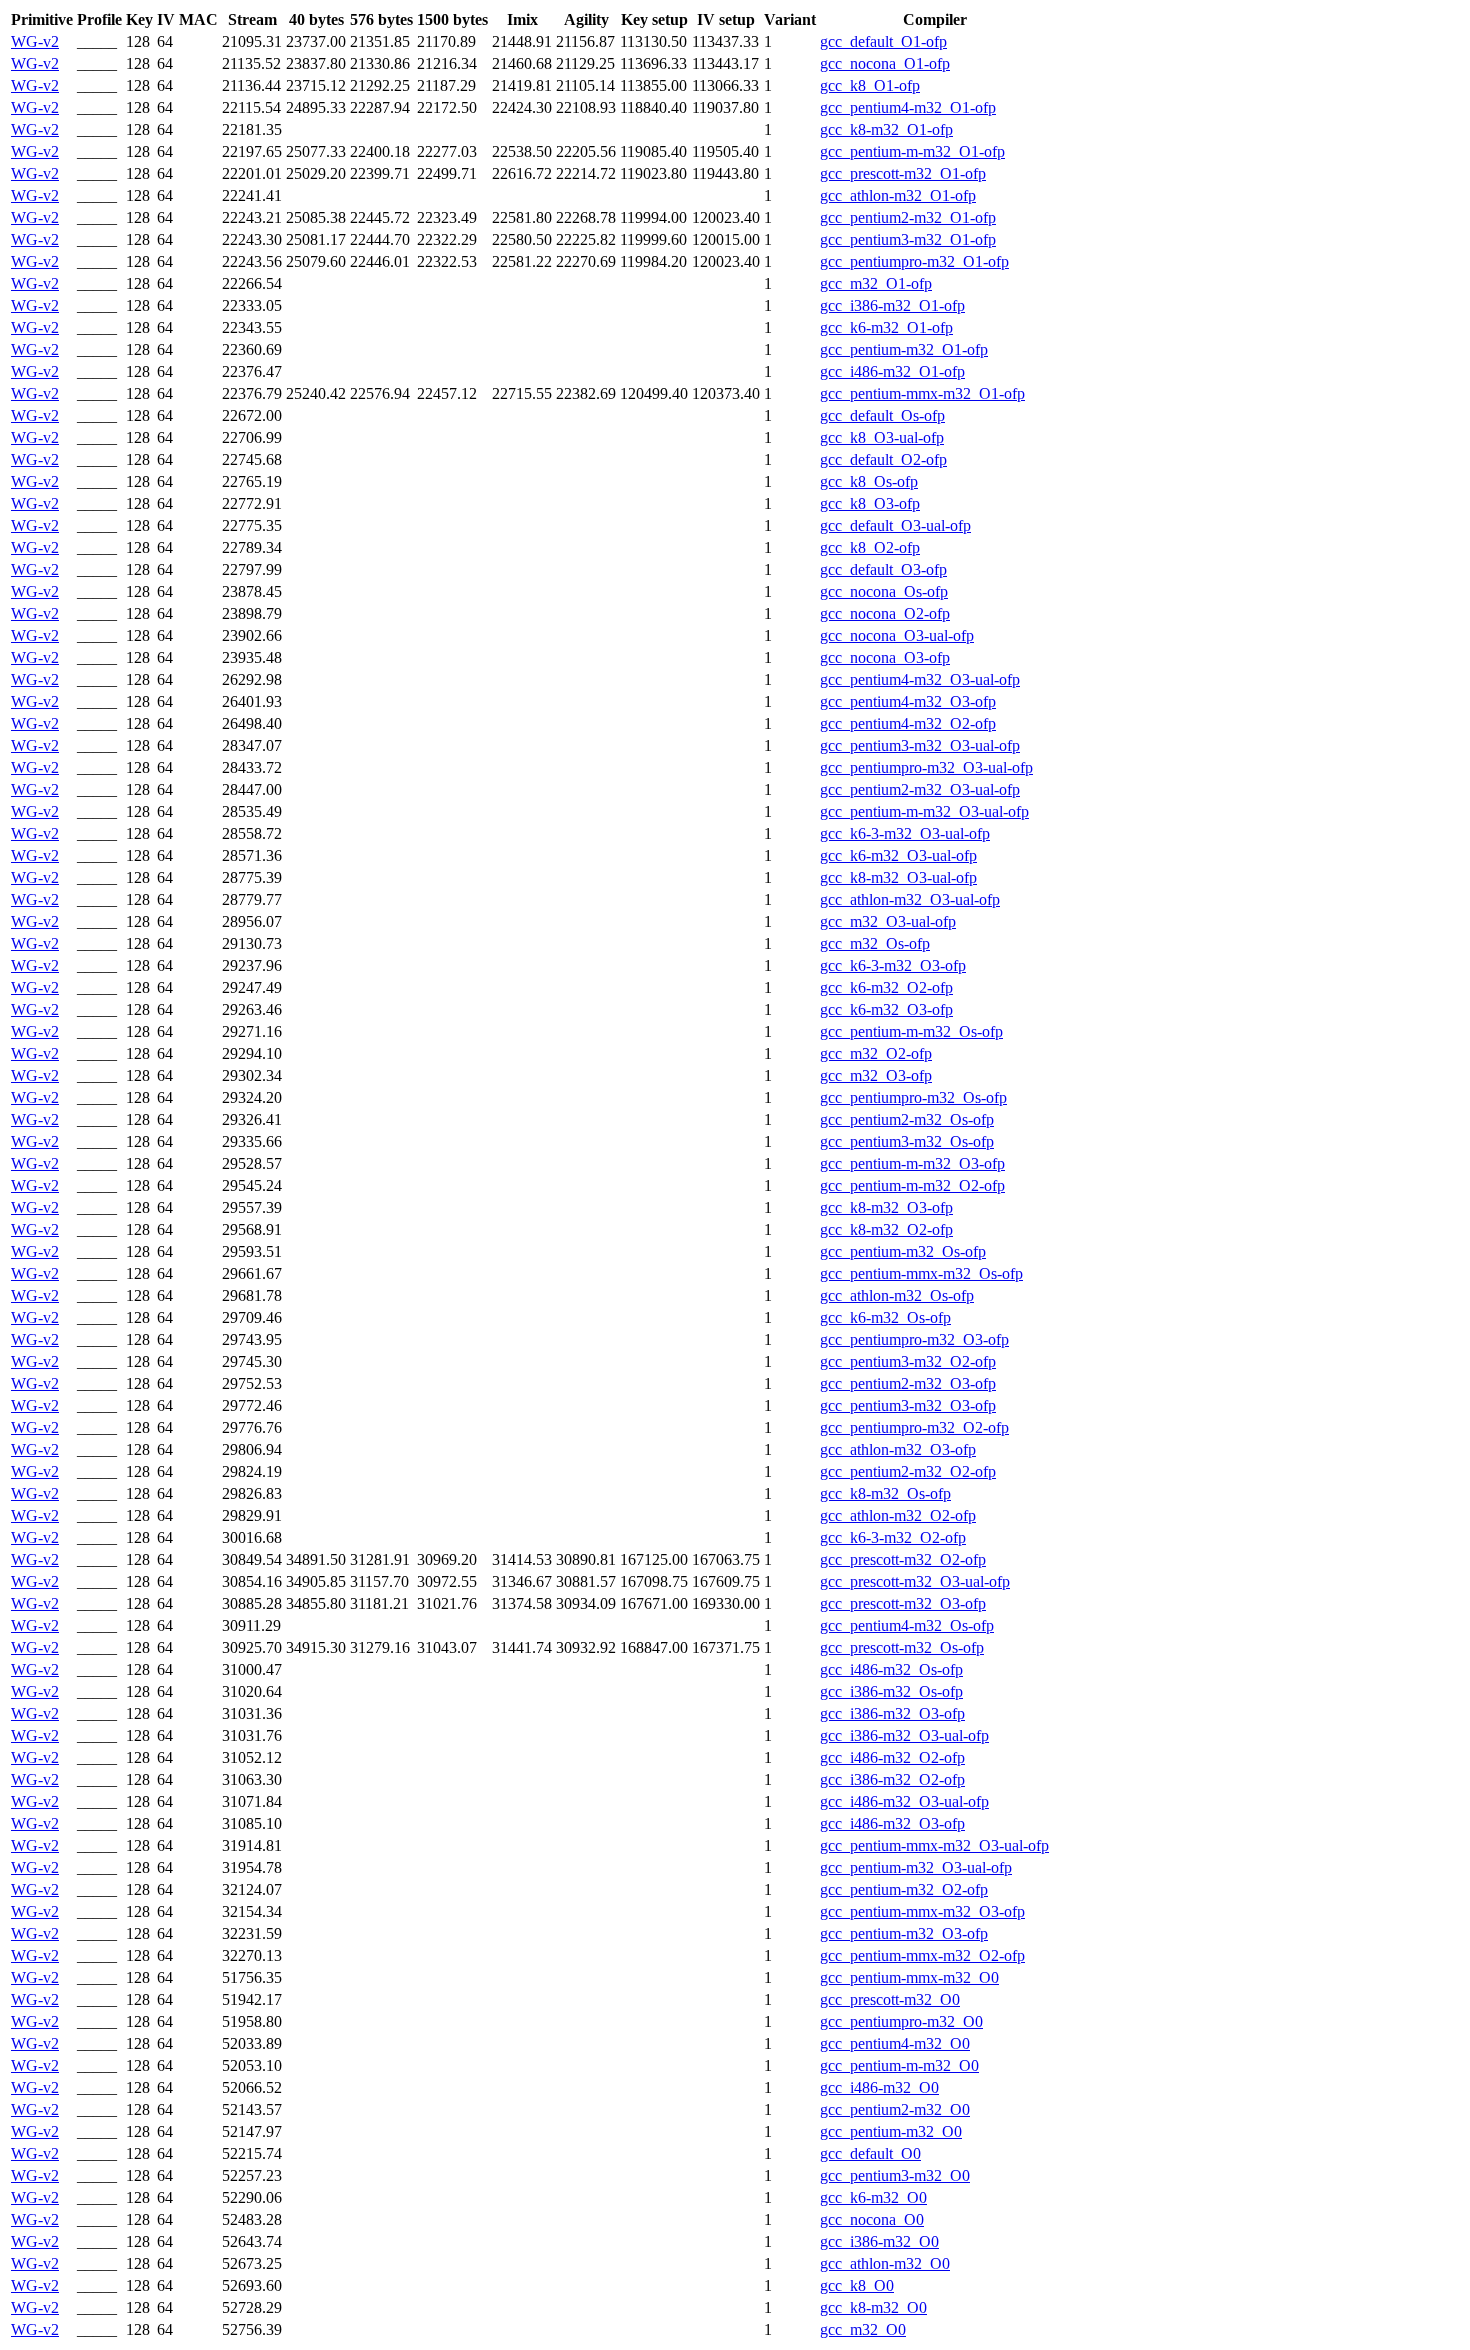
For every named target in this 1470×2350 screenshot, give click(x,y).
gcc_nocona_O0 (872, 2219)
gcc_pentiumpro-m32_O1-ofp (914, 261)
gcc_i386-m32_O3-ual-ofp (904, 1735)
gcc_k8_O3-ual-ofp (882, 437)
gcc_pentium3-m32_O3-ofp (908, 1405)
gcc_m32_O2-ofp (876, 1053)
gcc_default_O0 (870, 2153)
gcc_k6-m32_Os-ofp (885, 1317)
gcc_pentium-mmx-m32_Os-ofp (921, 1273)
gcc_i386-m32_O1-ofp (892, 305)
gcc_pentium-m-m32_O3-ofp (912, 1163)
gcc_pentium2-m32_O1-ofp (908, 217)
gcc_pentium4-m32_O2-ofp (908, 723)
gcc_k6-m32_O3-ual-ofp (898, 855)
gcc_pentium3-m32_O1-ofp (908, 239)
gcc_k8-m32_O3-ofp (886, 1207)
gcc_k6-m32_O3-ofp (886, 1009)
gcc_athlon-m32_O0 (885, 2263)
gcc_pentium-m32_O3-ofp (904, 1933)
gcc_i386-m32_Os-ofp (891, 1691)
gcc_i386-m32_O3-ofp (892, 1713)
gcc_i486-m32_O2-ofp (892, 1757)
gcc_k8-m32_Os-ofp (885, 1493)
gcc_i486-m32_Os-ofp (891, 1669)
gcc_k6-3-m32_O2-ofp (893, 1537)
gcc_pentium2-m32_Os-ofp (907, 1119)
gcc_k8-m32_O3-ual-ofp (898, 877)
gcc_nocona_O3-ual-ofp (897, 635)
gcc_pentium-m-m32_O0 (899, 2065)
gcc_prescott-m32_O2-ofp (903, 1559)
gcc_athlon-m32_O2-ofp (898, 1515)
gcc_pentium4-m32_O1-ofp (908, 107)
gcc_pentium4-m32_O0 (895, 2043)
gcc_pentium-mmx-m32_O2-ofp (922, 1955)
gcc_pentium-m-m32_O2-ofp (912, 1185)
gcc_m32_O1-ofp (876, 283)
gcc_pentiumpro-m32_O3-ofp (914, 1339)
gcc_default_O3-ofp (883, 569)
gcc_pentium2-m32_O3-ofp (908, 1383)
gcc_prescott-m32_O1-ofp (903, 173)
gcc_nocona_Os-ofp (884, 591)
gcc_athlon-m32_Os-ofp (897, 1295)
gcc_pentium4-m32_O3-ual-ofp (920, 679)
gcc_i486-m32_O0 (879, 2087)
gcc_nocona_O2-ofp (885, 613)
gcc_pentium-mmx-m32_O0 (909, 1977)
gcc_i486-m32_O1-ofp (892, 371)
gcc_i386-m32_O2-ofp (892, 1779)
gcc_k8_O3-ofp (870, 503)
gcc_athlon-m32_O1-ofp (898, 195)
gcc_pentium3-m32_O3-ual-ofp (920, 745)
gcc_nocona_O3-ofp (885, 657)
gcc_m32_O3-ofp (876, 1075)
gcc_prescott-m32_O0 (890, 1999)
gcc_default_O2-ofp (883, 459)
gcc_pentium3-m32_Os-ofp (907, 1141)
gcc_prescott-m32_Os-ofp (902, 1647)
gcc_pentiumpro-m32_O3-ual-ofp (926, 767)
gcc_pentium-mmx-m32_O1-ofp (922, 393)
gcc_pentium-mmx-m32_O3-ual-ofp (934, 1845)
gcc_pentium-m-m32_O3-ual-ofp (924, 811)
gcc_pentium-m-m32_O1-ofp (912, 151)
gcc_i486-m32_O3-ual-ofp (904, 1801)
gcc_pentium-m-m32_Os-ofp (911, 1031)
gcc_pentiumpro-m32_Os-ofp (913, 1097)
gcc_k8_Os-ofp (869, 481)
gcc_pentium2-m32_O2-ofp (908, 1471)
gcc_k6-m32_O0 (873, 2197)
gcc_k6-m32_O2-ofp (886, 987)
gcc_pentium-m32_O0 (891, 2131)
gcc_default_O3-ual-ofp (895, 525)
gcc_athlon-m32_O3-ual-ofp (910, 899)
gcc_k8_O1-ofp (870, 85)
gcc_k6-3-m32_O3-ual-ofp (905, 833)
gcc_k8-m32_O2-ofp (886, 1229)
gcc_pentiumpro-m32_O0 (901, 2021)
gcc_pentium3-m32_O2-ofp (908, 1361)
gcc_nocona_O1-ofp (885, 63)
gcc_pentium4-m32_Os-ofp (907, 1625)
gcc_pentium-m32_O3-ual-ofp (916, 1867)
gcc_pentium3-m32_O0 (895, 2175)
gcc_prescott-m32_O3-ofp (903, 1603)
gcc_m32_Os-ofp (875, 943)
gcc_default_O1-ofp (883, 41)
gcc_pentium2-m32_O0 (895, 2109)
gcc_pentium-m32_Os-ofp (903, 1251)
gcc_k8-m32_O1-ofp (886, 129)
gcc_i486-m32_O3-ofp (892, 1823)
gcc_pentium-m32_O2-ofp (904, 1889)
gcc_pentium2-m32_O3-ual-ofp (920, 789)
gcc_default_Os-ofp (882, 415)
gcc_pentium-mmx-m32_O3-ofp (922, 1911)
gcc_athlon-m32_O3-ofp (898, 1449)
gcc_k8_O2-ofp (870, 547)
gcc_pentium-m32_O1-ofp (904, 349)
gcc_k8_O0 (857, 2285)
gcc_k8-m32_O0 (873, 2307)
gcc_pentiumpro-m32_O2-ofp (914, 1427)
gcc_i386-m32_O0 (879, 2241)
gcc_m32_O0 (863, 2329)
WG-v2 (35, 41)
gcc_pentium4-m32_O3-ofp (908, 701)
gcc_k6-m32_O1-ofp (886, 327)
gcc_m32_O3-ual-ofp (888, 921)
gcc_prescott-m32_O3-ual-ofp (915, 1581)
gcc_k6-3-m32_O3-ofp (893, 965)
